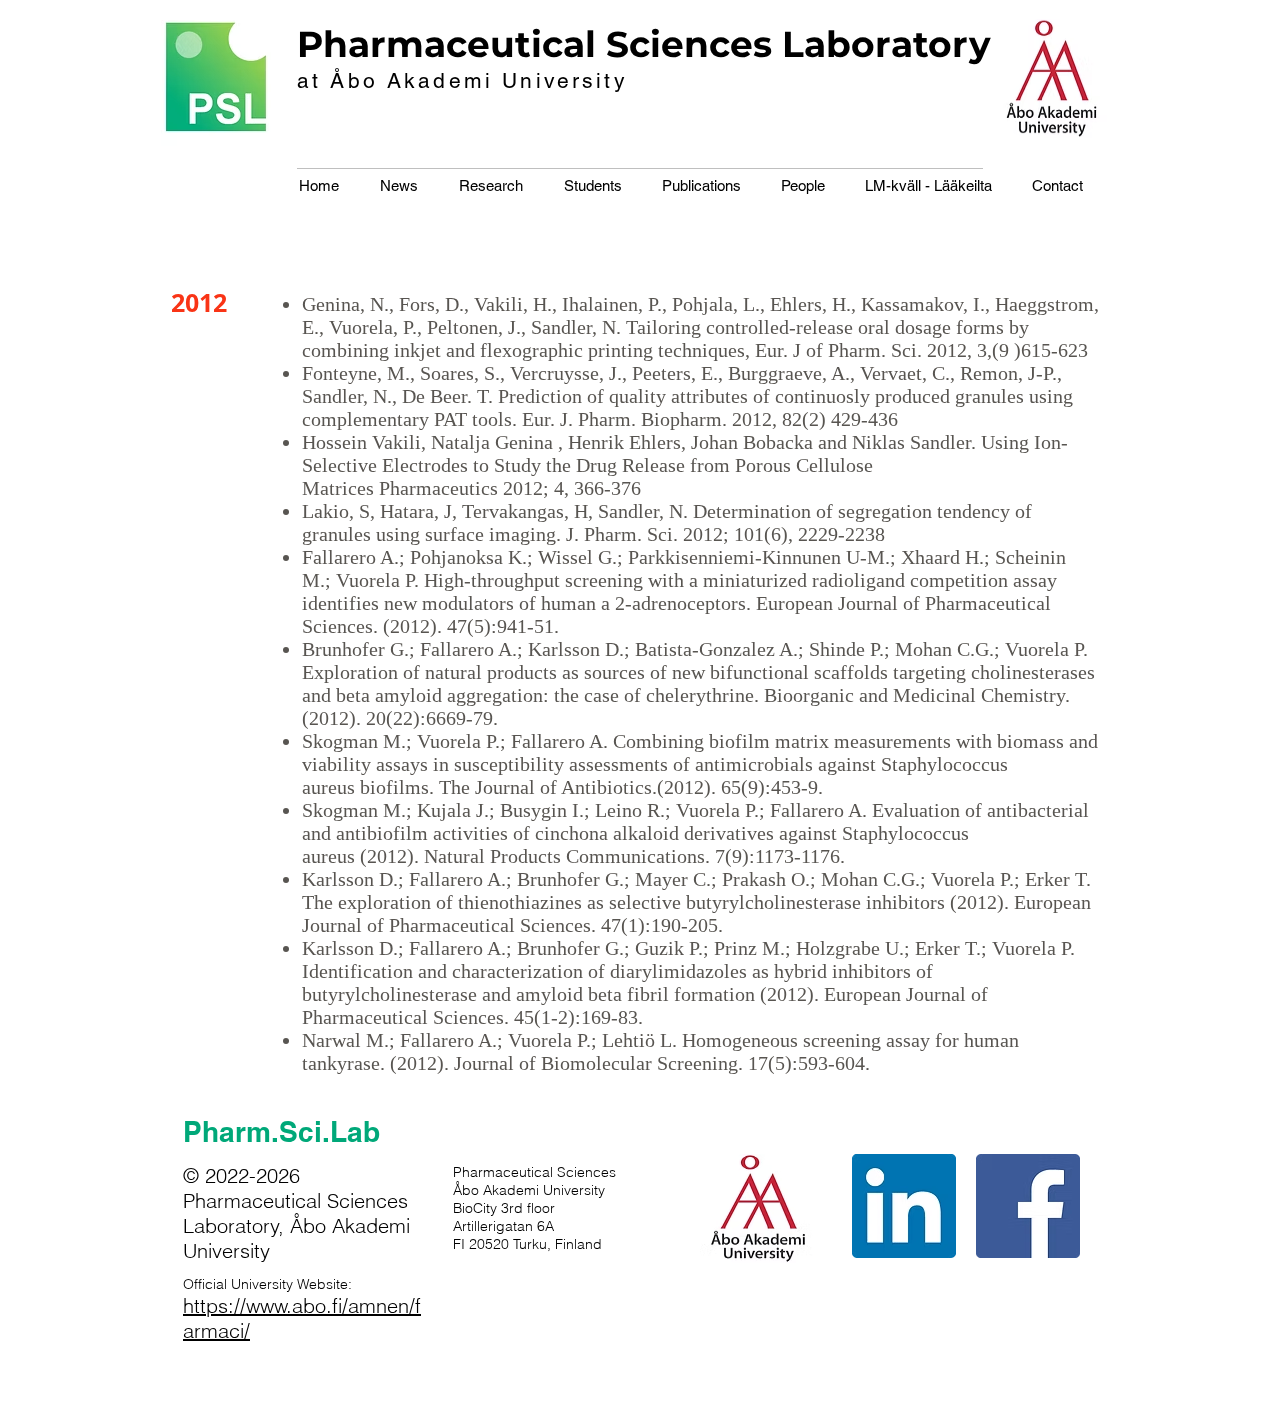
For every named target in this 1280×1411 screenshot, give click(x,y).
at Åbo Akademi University (462, 80)
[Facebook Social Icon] (1028, 1206)
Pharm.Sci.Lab (281, 1131)
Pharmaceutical (446, 44)
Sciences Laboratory (798, 44)
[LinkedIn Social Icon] (904, 1206)
